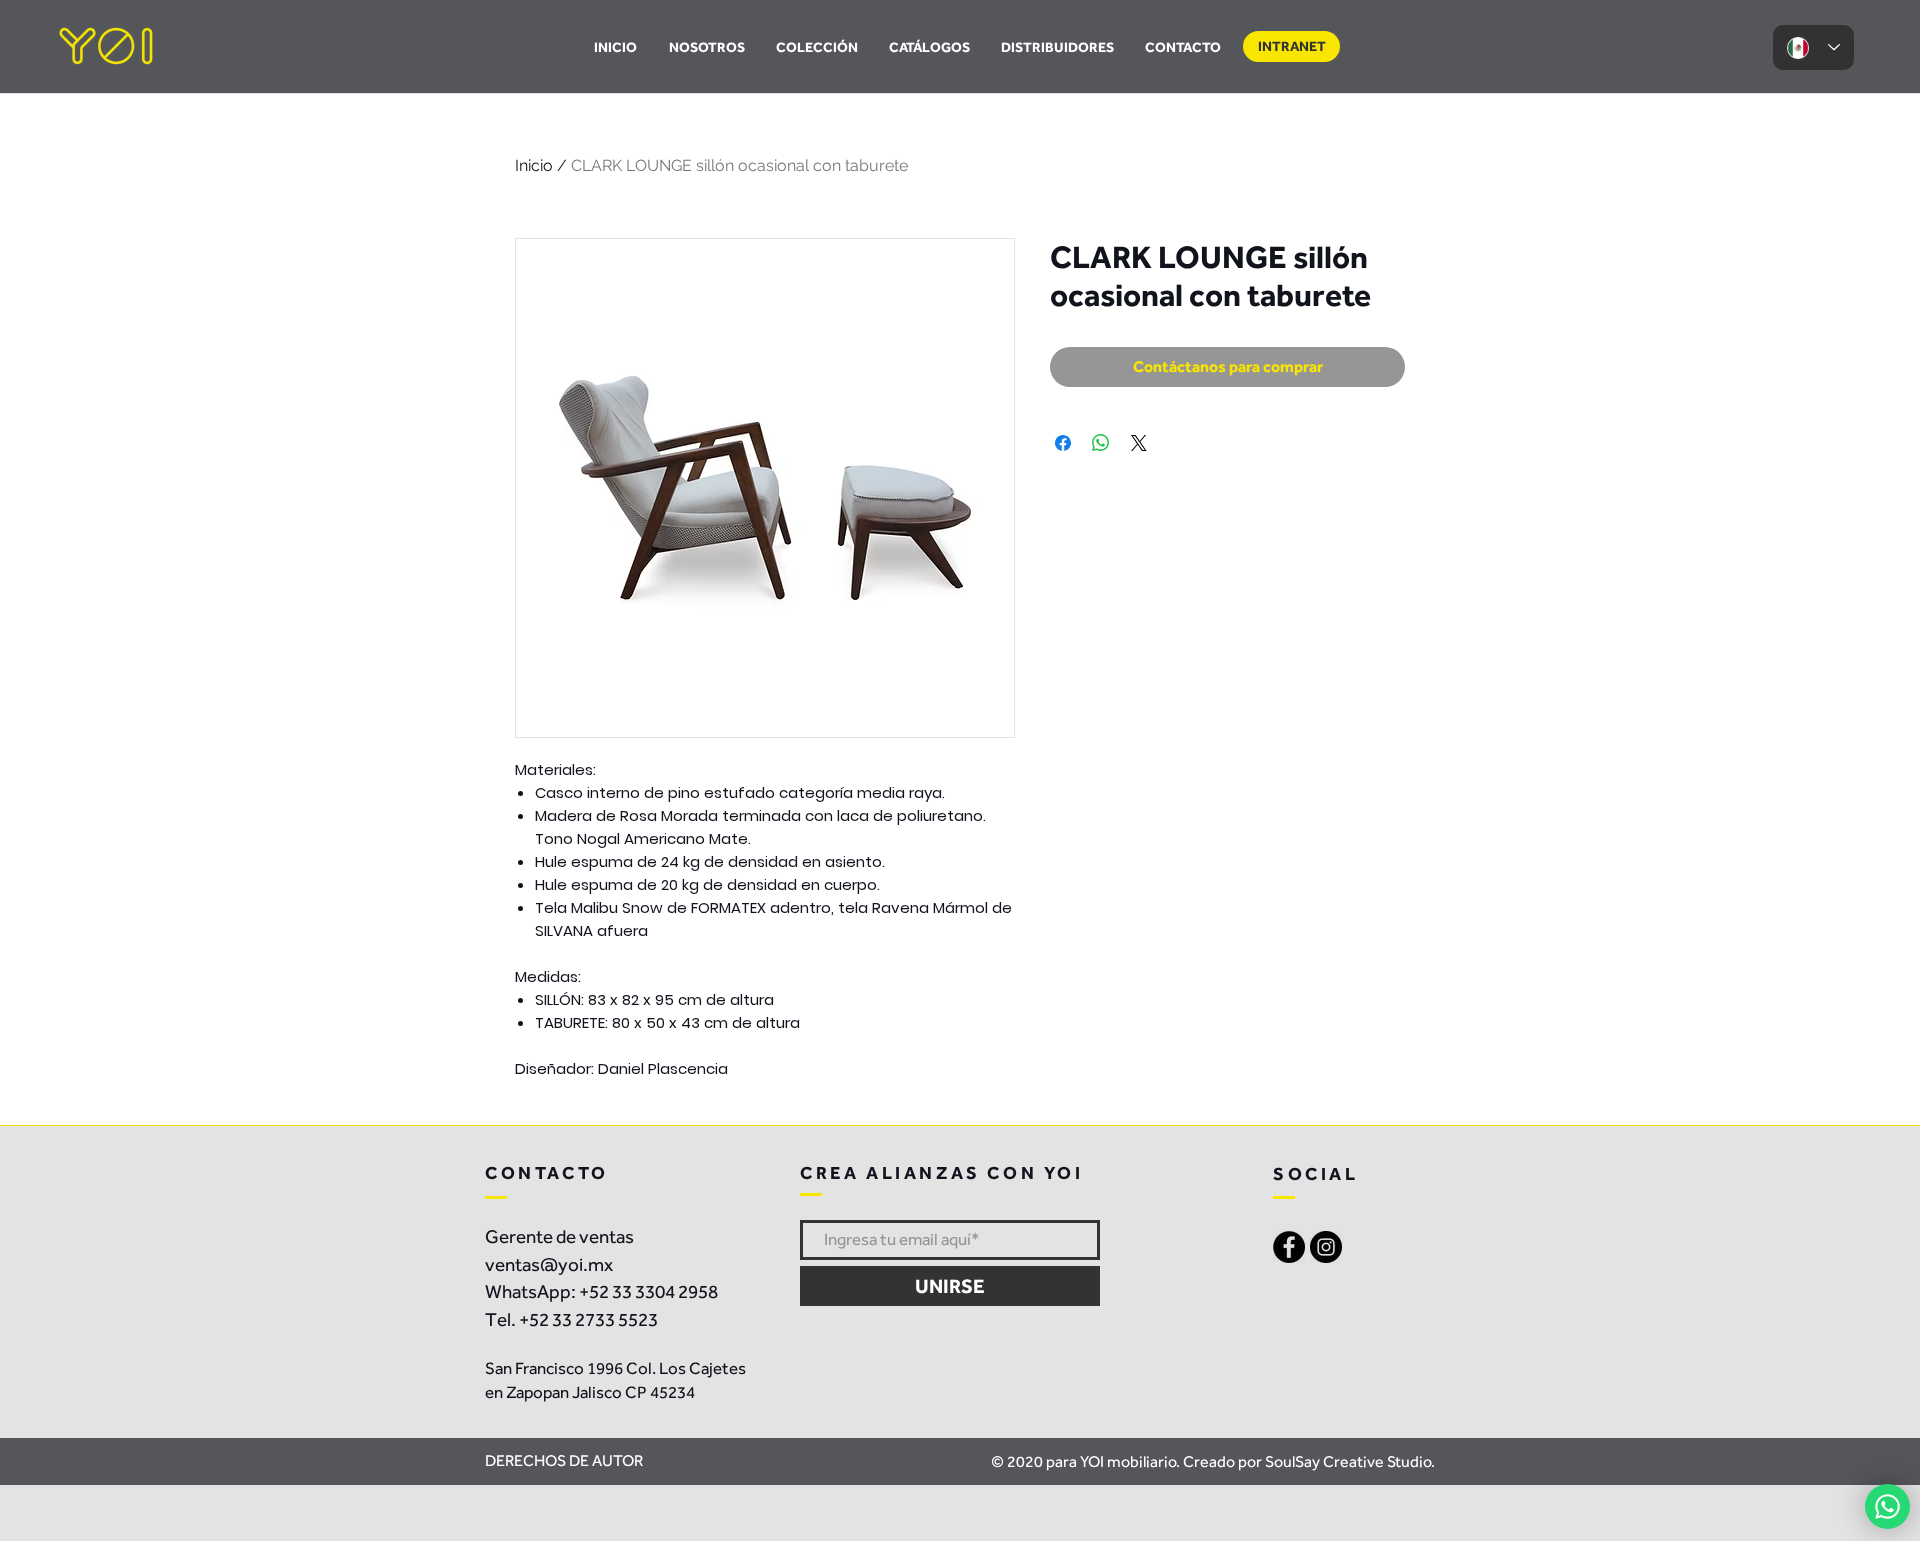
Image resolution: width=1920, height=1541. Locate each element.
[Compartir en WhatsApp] (1101, 443)
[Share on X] (1139, 443)
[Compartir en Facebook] (1063, 443)
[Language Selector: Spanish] (1813, 47)
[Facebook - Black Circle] (1289, 1247)
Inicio (534, 165)
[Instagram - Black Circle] (1326, 1247)
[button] (929, 47)
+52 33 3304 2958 (648, 1291)
